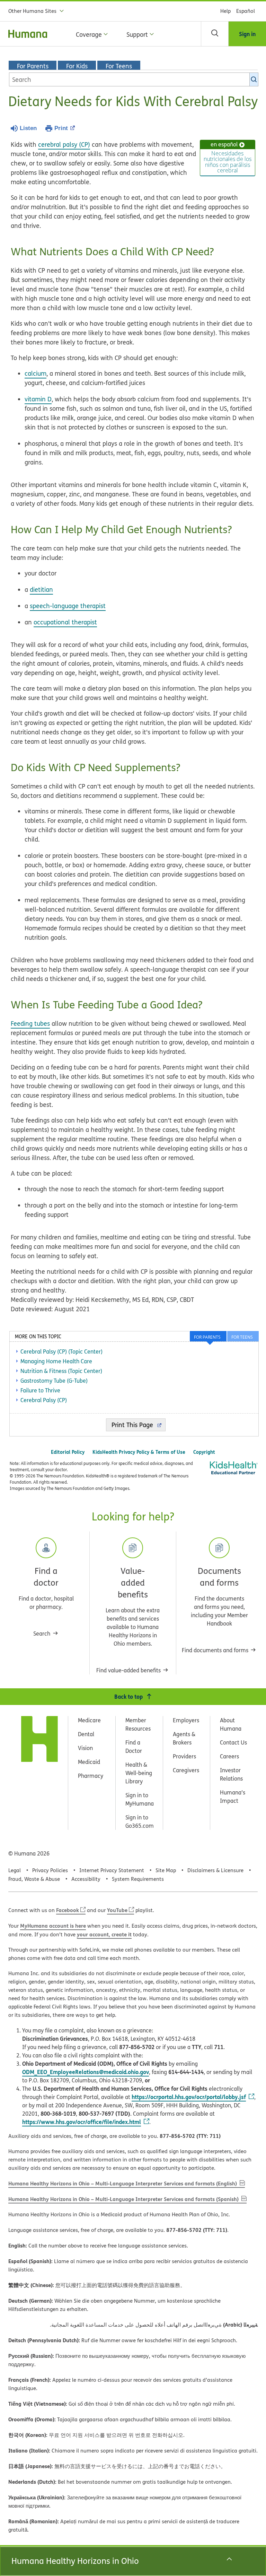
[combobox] (134, 79)
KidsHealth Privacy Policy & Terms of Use (139, 1452)
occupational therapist (65, 622)
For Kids (77, 66)
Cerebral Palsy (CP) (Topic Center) (61, 1351)
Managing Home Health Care (56, 1361)
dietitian (41, 590)
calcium (36, 373)
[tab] (243, 1336)
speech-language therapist (68, 606)
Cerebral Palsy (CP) (44, 1400)
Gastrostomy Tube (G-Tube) (54, 1381)
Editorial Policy (68, 1452)
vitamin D (38, 399)
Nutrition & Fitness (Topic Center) (61, 1371)
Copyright (204, 1452)
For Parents (33, 66)
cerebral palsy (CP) (64, 144)
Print (61, 128)
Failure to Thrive (40, 1390)
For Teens (119, 66)
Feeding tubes (30, 1023)
